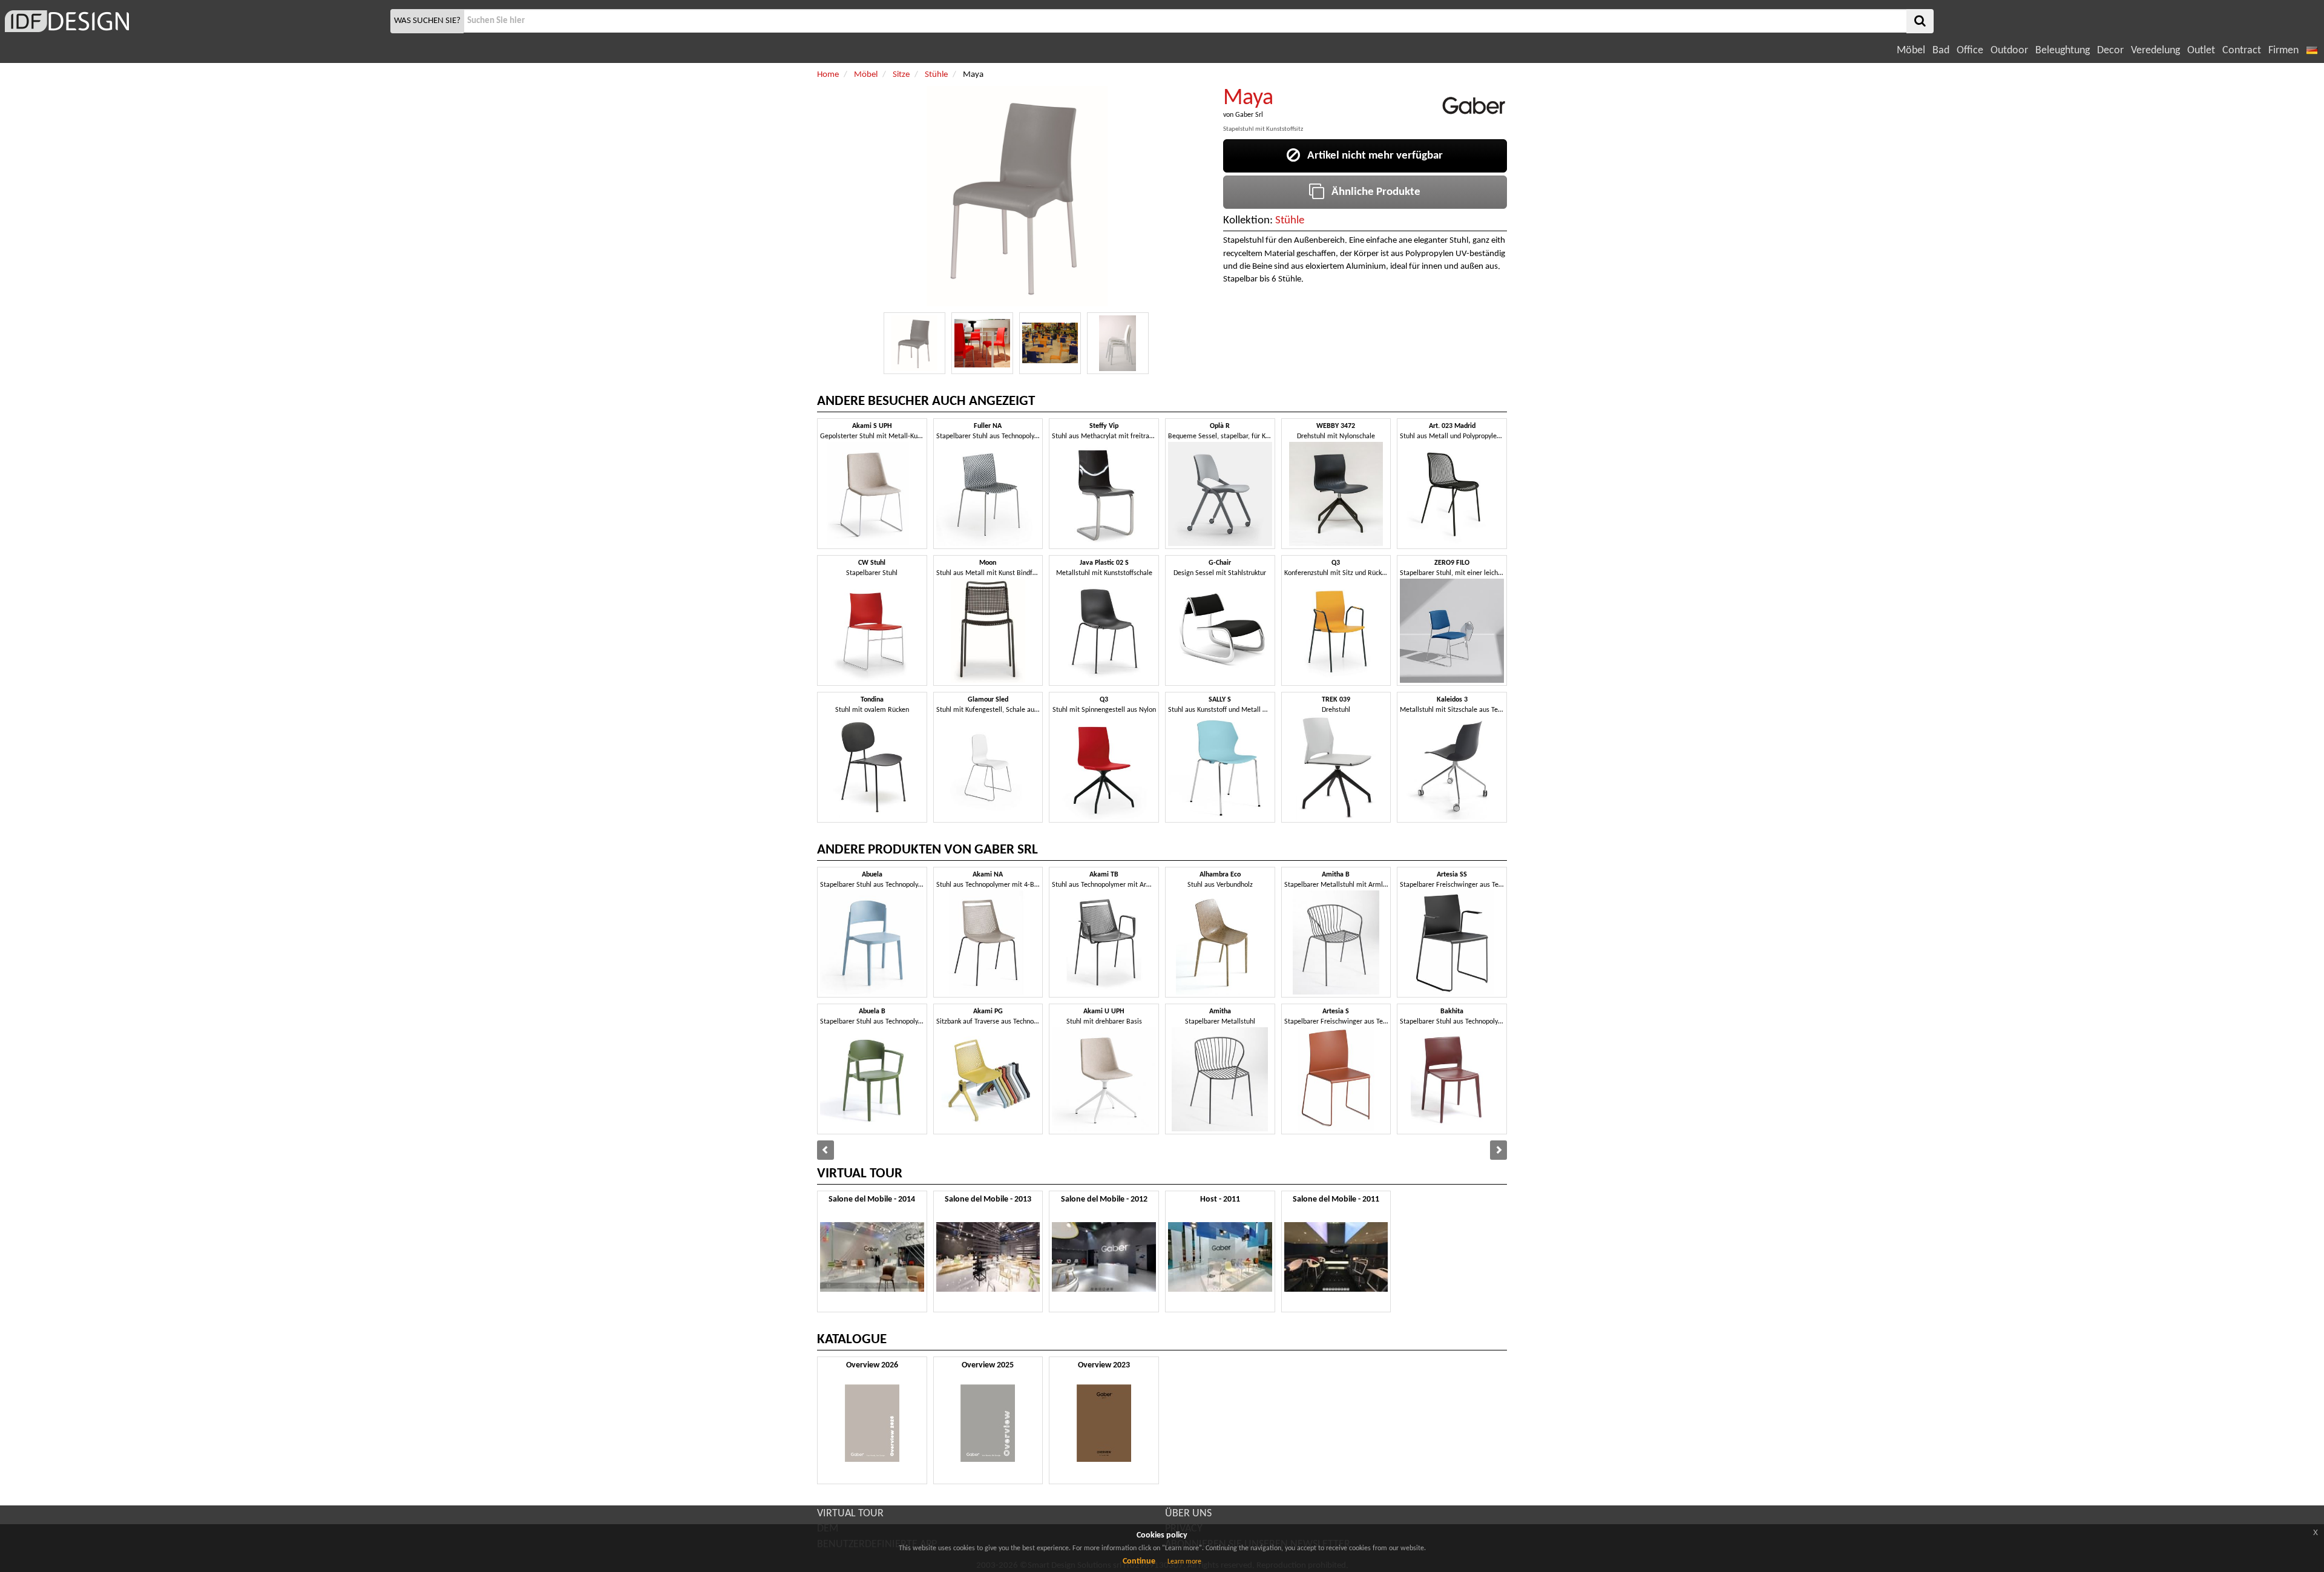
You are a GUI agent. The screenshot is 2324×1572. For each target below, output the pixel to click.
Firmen (2283, 51)
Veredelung (2155, 51)
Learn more (1184, 1562)
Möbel (1911, 51)
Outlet (2201, 51)
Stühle (1290, 221)
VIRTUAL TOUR (850, 1514)
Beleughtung (2063, 51)
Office (1970, 51)
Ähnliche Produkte (1372, 192)
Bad (1941, 51)
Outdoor (2009, 51)
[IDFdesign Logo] (194, 21)
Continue (1139, 1561)
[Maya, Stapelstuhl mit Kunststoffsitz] (914, 343)
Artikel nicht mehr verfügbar (1371, 156)
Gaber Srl (1249, 115)
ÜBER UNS (1188, 1514)
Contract (2242, 51)
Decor (2110, 51)
